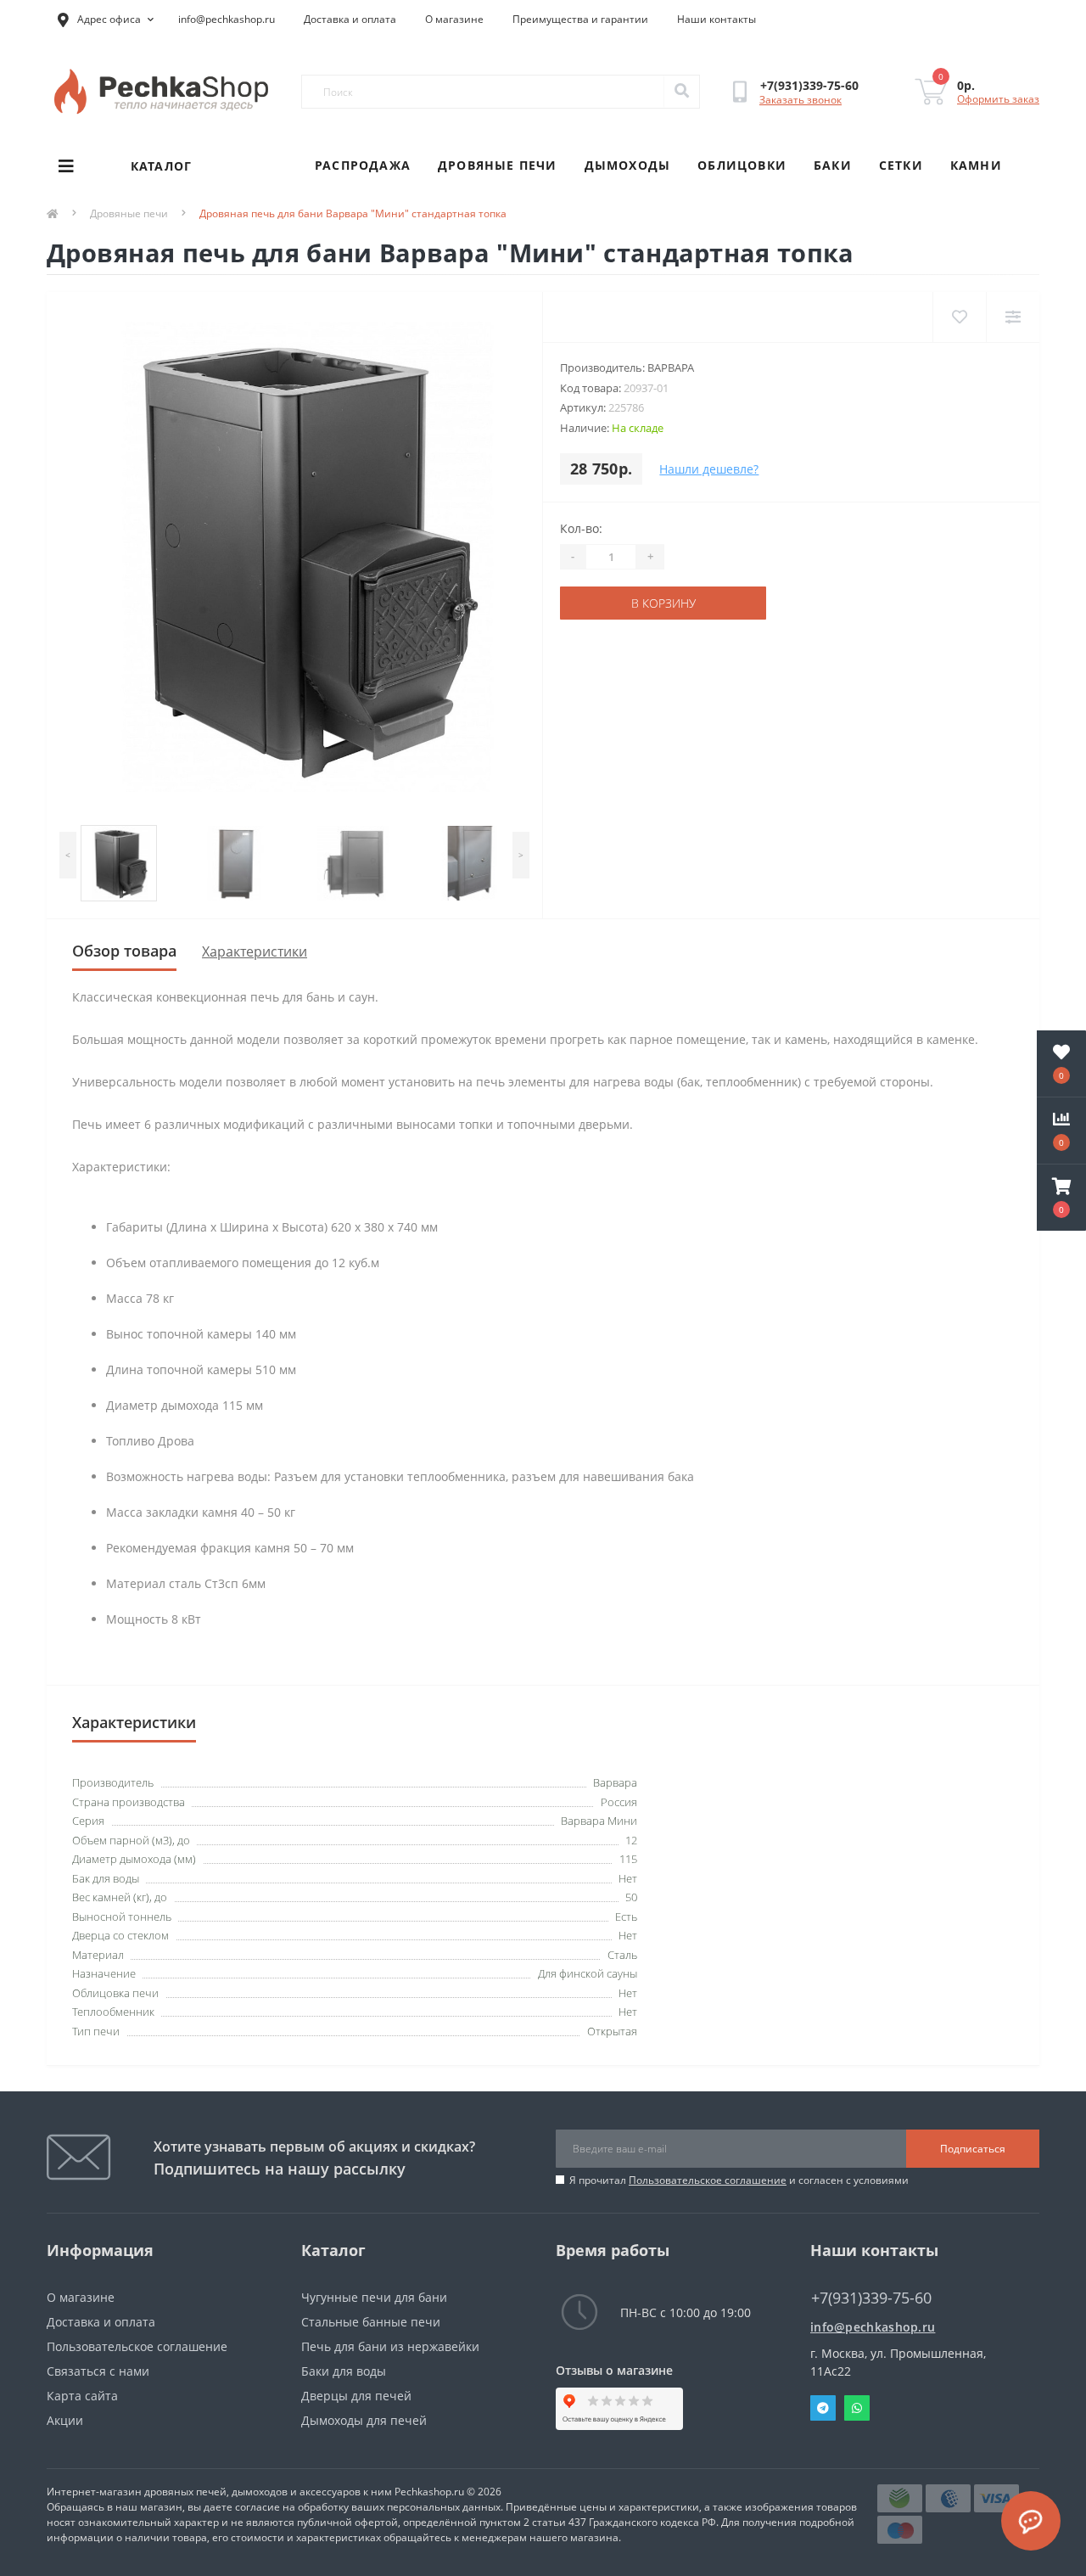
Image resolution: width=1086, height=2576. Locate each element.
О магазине (454, 19)
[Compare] (1013, 317)
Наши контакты (717, 19)
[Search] (681, 92)
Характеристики (255, 951)
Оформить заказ (998, 99)
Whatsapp (857, 2408)
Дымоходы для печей (364, 2420)
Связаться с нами (98, 2371)
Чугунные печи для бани (374, 2297)
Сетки (901, 165)
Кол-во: (581, 528)
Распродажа (363, 165)
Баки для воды (344, 2371)
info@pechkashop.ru (227, 19)
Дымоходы (628, 165)
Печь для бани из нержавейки (390, 2346)
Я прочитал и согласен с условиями (739, 2180)
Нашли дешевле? (709, 469)
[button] (1061, 1198)
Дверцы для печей (356, 2396)
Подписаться (973, 2149)
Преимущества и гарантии (580, 19)
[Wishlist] (959, 317)
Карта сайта (82, 2396)
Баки (833, 165)
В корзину (663, 603)
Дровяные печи (498, 165)
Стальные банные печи (371, 2322)
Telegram (823, 2408)
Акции (65, 2420)
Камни (976, 165)
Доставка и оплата (350, 19)
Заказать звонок (801, 100)
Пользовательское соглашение (708, 2180)
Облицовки (742, 165)
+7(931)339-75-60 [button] (871, 2298)
